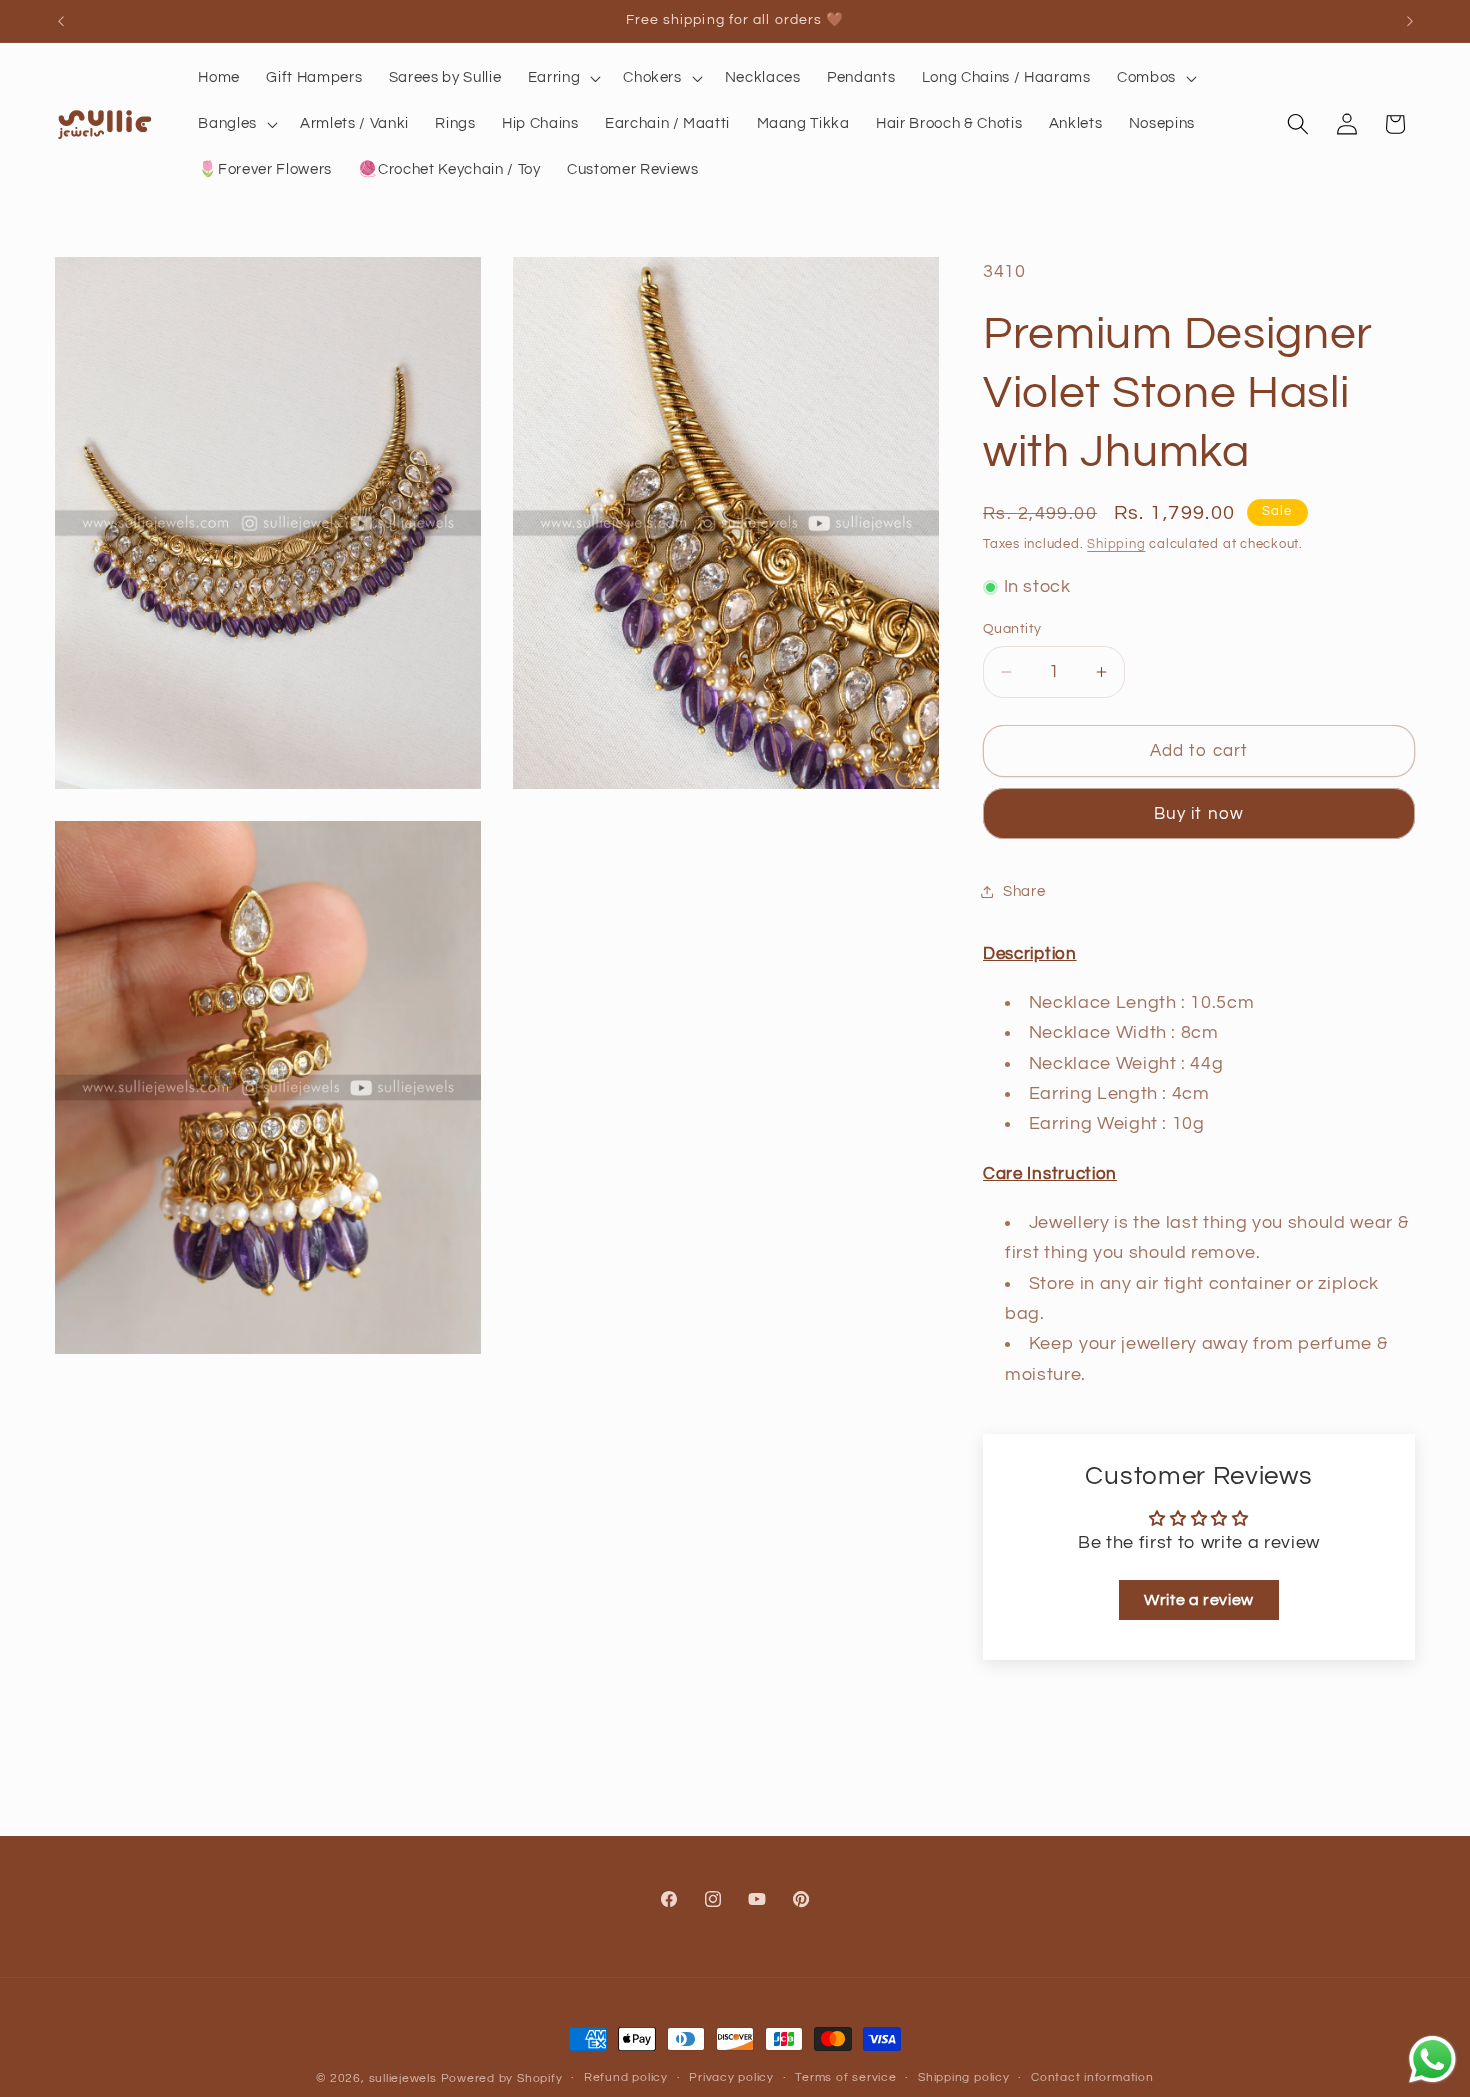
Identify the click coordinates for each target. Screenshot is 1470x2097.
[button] (563, 78)
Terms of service (845, 2077)
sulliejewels (403, 2078)
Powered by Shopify (502, 2078)
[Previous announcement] (61, 21)
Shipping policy (964, 2077)
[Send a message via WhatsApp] (1432, 2059)
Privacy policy (731, 2077)
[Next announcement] (1410, 21)
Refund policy (626, 2077)
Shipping (1116, 544)
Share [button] (1024, 891)
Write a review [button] (1199, 1600)
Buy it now (1199, 813)
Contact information (1092, 2077)
